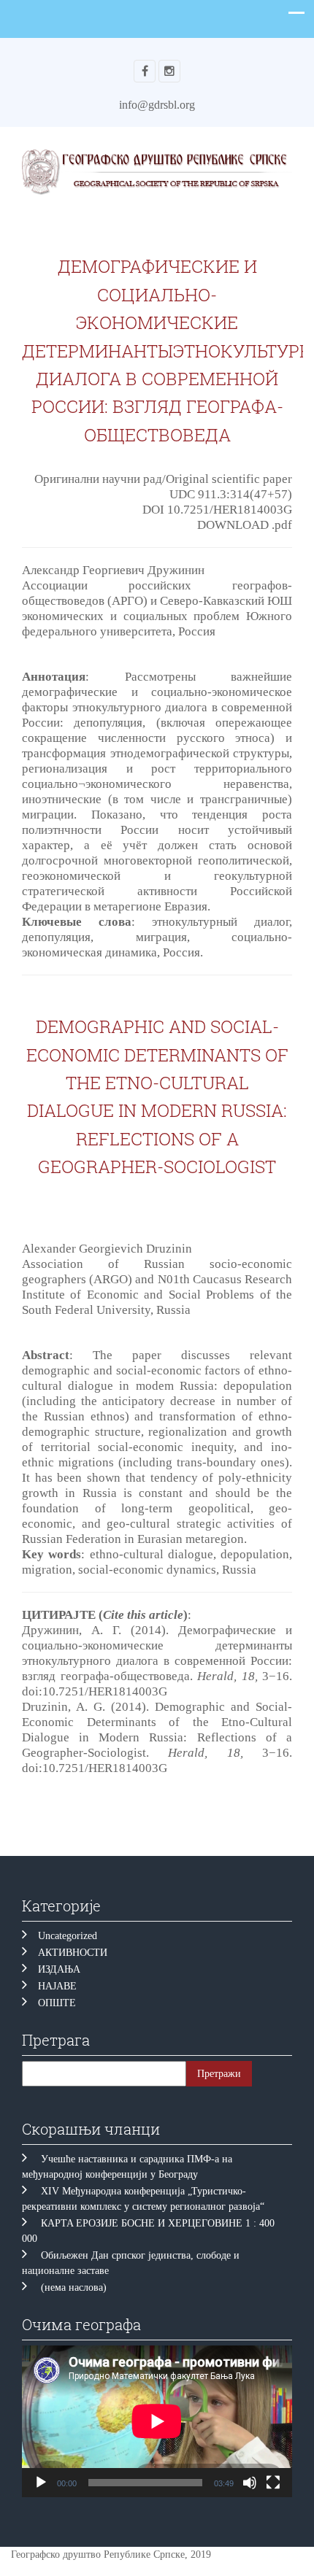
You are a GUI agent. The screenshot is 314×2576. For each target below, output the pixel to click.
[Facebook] (145, 71)
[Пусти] (41, 2483)
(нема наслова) (74, 2287)
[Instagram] (169, 71)
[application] (157, 2421)
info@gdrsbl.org (157, 105)
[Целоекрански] (273, 2483)
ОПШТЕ (57, 2003)
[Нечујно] (250, 2483)
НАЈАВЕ (57, 1986)
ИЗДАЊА (59, 1969)
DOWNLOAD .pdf (245, 525)
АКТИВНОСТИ (73, 1953)
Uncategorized (68, 1936)
